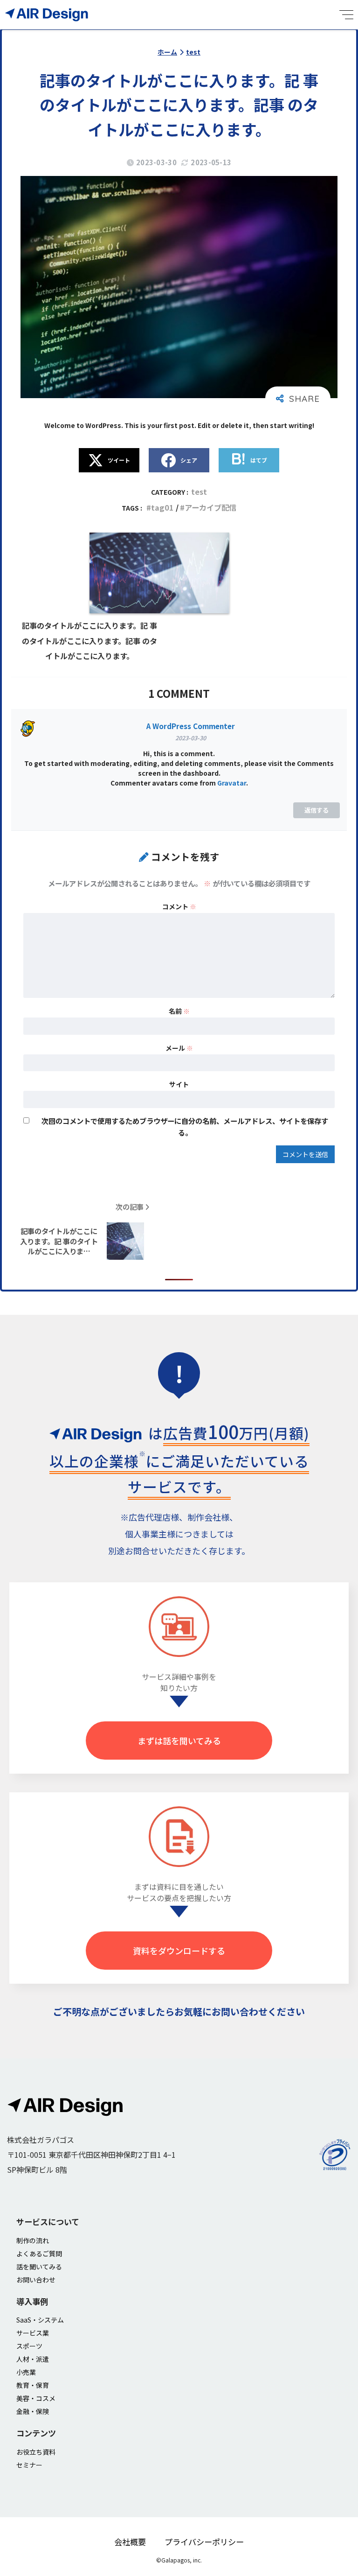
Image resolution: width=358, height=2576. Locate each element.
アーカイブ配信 (210, 507)
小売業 (26, 2372)
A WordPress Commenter (191, 726)
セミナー (29, 2465)
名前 (179, 1011)
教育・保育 (33, 2385)
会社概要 (130, 2542)
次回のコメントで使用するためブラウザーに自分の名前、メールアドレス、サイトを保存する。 (185, 1127)
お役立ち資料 (36, 2452)
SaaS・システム (40, 2320)
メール (179, 1048)
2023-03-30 (191, 738)
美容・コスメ (36, 2398)
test (199, 491)
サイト (179, 1084)
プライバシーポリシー (204, 2542)
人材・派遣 (33, 2359)
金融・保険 (33, 2411)
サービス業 (33, 2333)
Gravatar (232, 783)
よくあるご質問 (39, 2253)
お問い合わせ (36, 2280)
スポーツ (29, 2346)
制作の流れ (33, 2240)
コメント (179, 906)
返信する (317, 810)
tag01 (162, 507)
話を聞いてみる (39, 2267)
